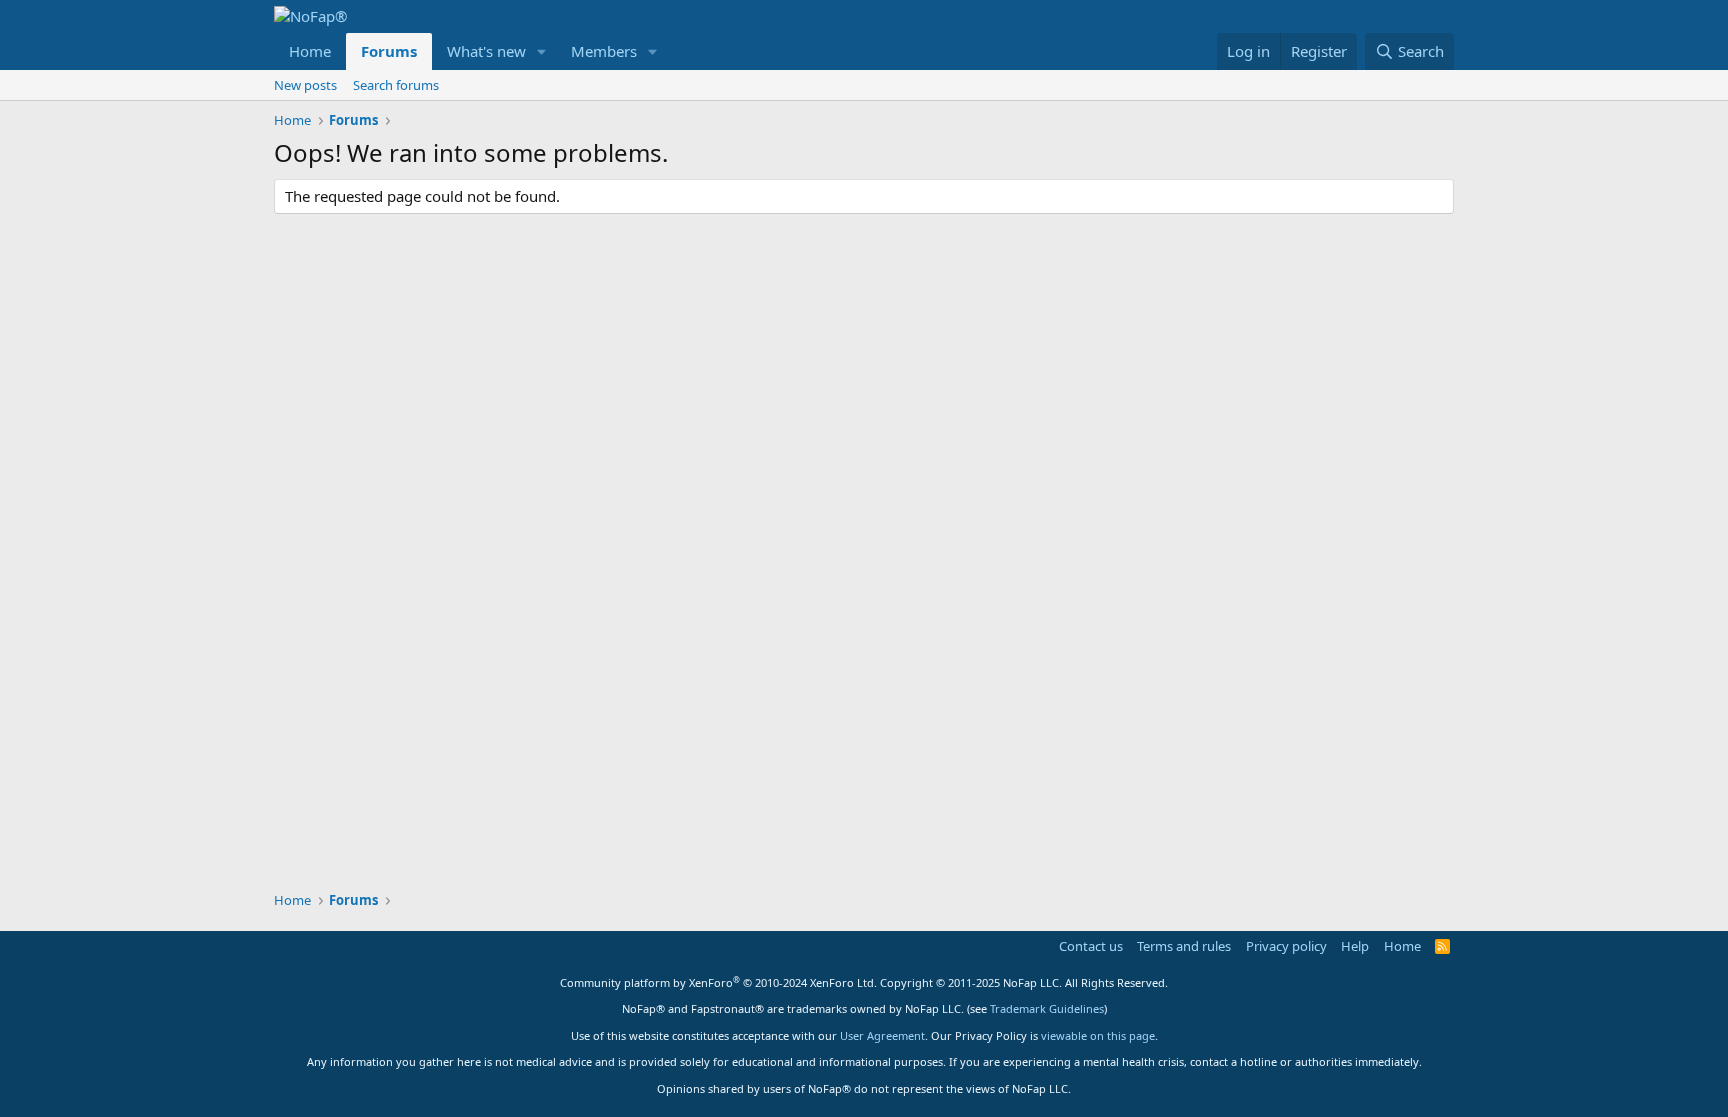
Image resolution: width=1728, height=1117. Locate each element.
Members (604, 51)
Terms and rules (1184, 946)
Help (1355, 946)
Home (310, 51)
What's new (486, 51)
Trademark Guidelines (1047, 1008)
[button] (542, 51)
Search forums (396, 85)
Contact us (1091, 946)
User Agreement (882, 1035)
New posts (305, 85)
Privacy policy (1286, 946)
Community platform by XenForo (718, 982)
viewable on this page (1098, 1035)
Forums (389, 51)
